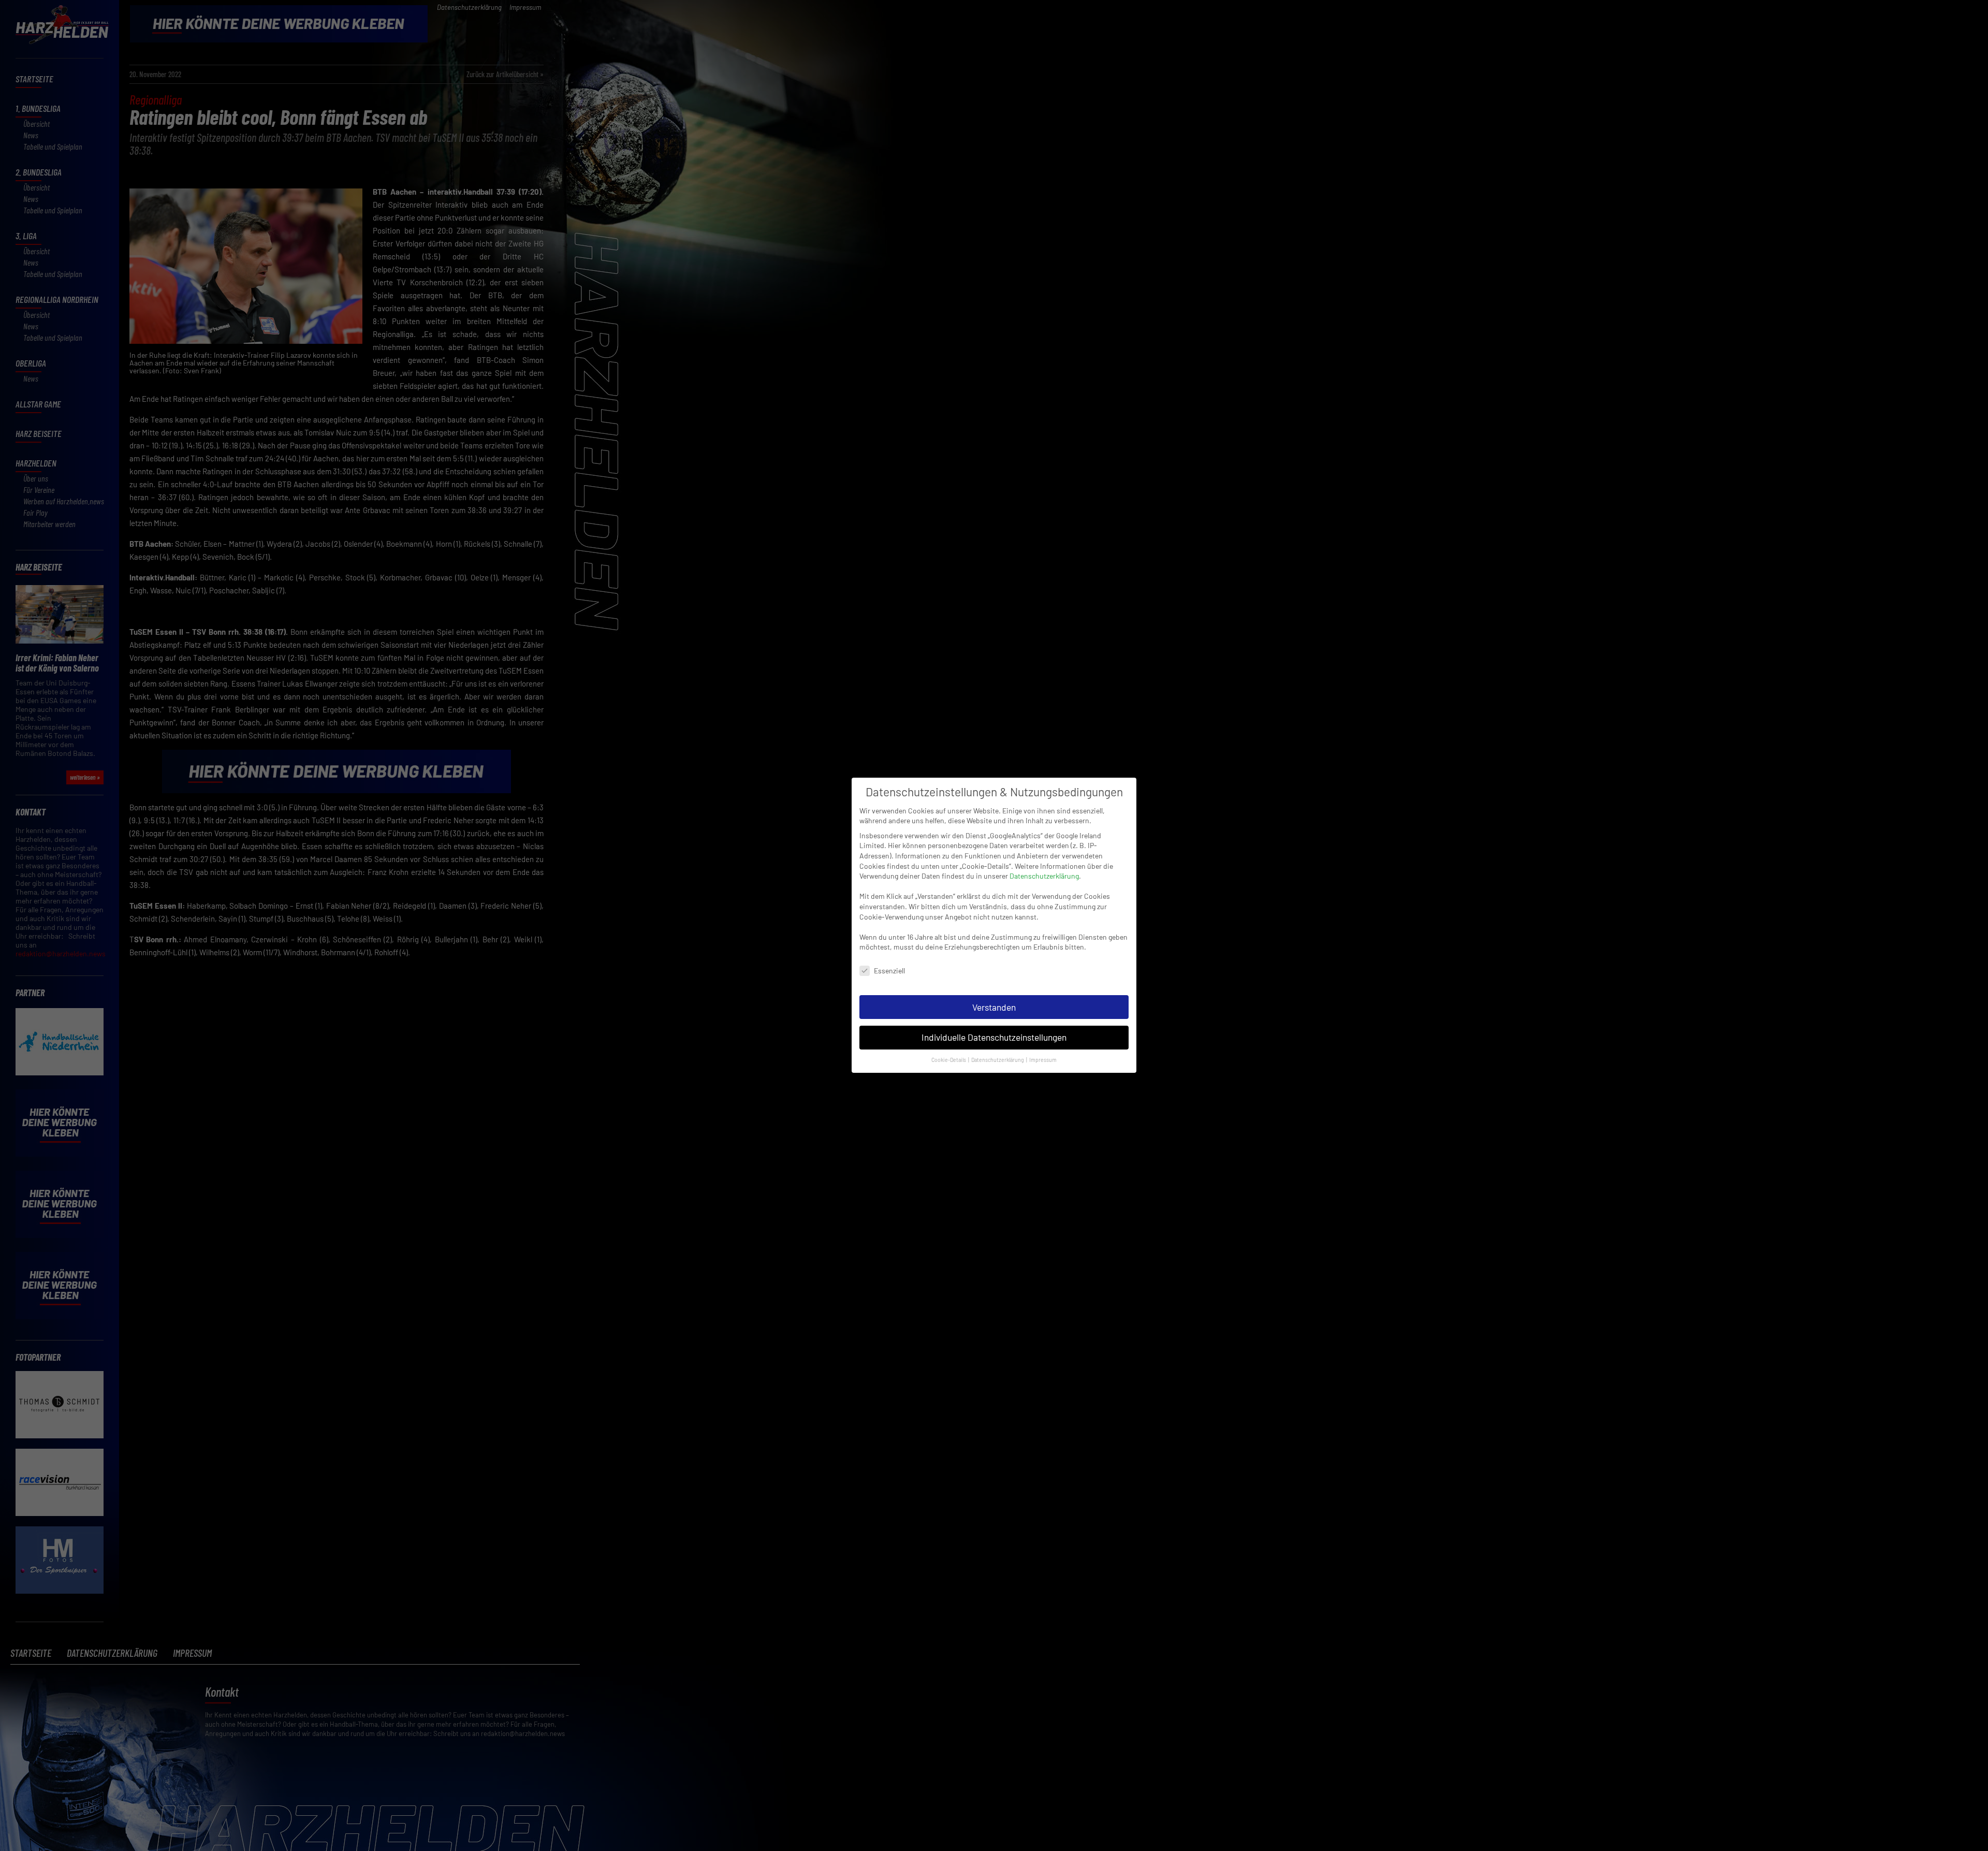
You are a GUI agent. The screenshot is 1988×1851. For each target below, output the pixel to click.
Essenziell (889, 971)
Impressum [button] (1043, 1060)
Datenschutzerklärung (1044, 876)
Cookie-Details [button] (949, 1060)
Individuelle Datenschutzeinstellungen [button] (994, 1038)
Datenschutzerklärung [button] (998, 1060)
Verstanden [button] (994, 1007)
